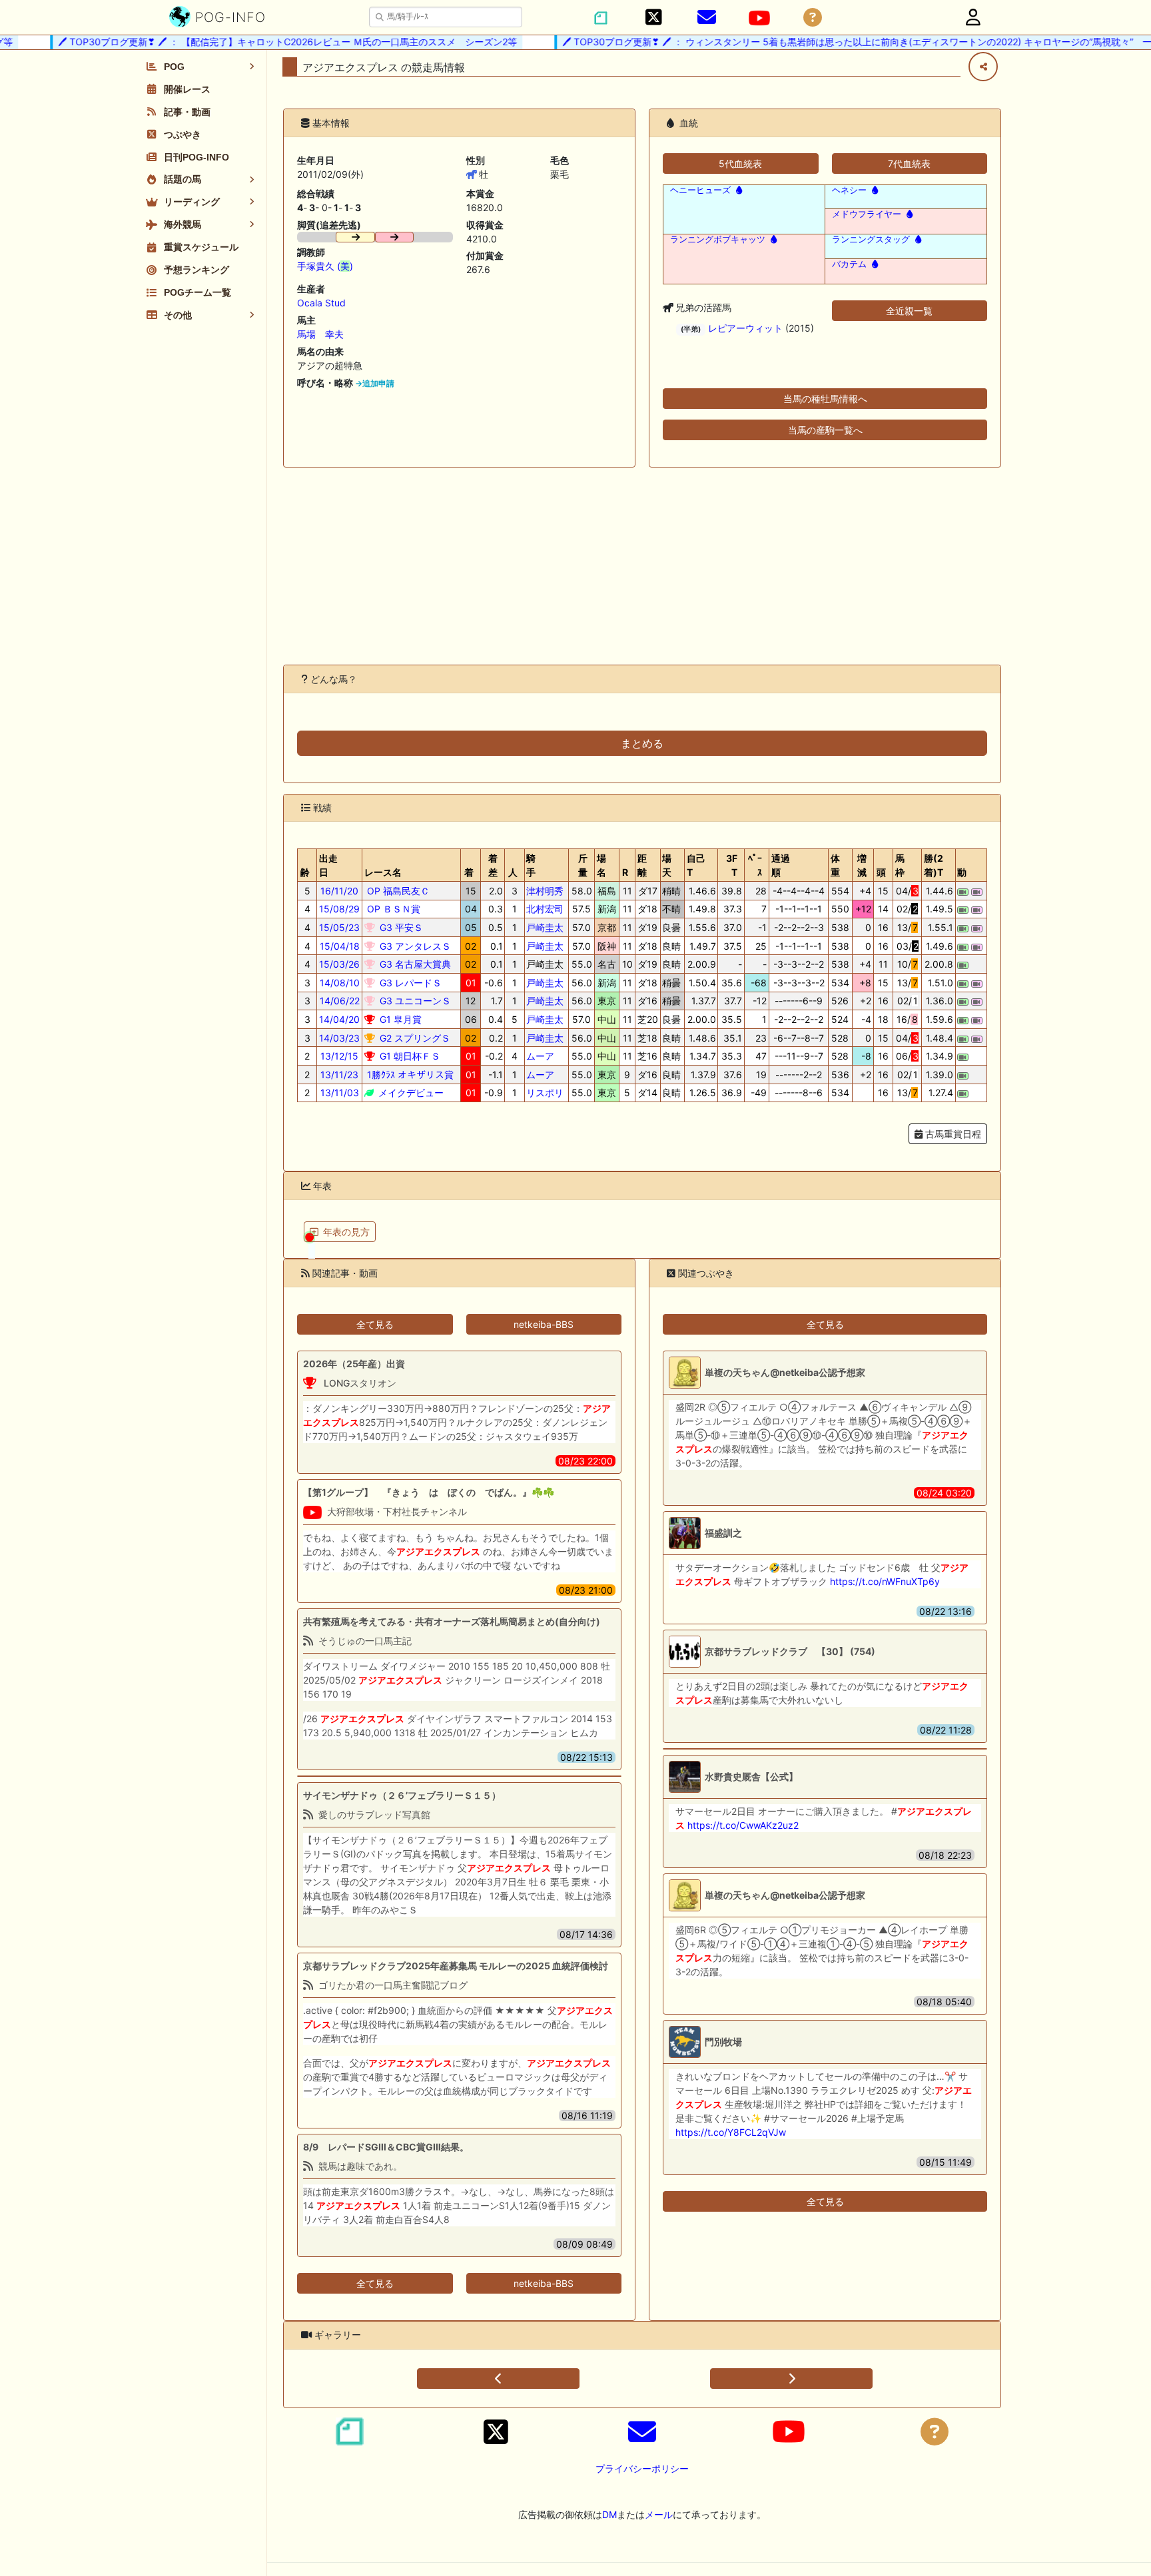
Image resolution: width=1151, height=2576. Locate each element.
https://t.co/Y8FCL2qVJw (731, 2132)
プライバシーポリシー (642, 2468)
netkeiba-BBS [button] (544, 1324)
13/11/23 (339, 1075)
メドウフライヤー (867, 214)
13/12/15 (339, 1056)
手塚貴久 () (325, 266)
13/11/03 (340, 1093)
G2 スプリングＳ (414, 1038)
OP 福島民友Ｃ (397, 891)
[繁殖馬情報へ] (738, 190)
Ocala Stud (321, 303)
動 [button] (962, 872)
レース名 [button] (383, 872)
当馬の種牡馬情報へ (825, 399)
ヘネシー (849, 190)
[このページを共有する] (983, 67)
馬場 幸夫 (320, 334)
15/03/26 (339, 964)
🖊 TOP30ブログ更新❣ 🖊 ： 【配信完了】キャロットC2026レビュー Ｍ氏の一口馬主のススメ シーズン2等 (260, 42)
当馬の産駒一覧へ (825, 430)
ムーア (540, 1056)
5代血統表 (740, 163)
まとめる (642, 743)
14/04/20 (339, 1019)
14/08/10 (340, 983)
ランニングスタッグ (871, 239)
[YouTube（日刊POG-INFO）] (759, 18)
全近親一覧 (909, 311)
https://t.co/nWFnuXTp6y (885, 1581)
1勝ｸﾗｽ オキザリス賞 (409, 1075)
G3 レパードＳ (409, 983)
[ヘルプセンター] (813, 18)
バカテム (849, 264)
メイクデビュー (410, 1093)
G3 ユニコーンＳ (414, 1001)
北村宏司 (545, 909)
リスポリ (545, 1093)
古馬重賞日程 (952, 1134)
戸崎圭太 (545, 927)
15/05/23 (339, 927)
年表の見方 (346, 1232)
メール (659, 2514)
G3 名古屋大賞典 (414, 964)
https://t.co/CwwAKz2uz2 (743, 1825)
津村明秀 (545, 891)
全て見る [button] (375, 1324)
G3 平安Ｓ (400, 927)
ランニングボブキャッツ (718, 239)
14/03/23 (339, 1038)
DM (609, 2514)
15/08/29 (339, 909)
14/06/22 (340, 1001)
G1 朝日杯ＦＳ (409, 1056)
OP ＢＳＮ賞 (392, 909)
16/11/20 (339, 891)
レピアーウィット (745, 328)
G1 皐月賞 (399, 1019)
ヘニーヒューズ (700, 190)
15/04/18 (340, 946)
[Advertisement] (642, 566)
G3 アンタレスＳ (414, 946)
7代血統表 (909, 163)
